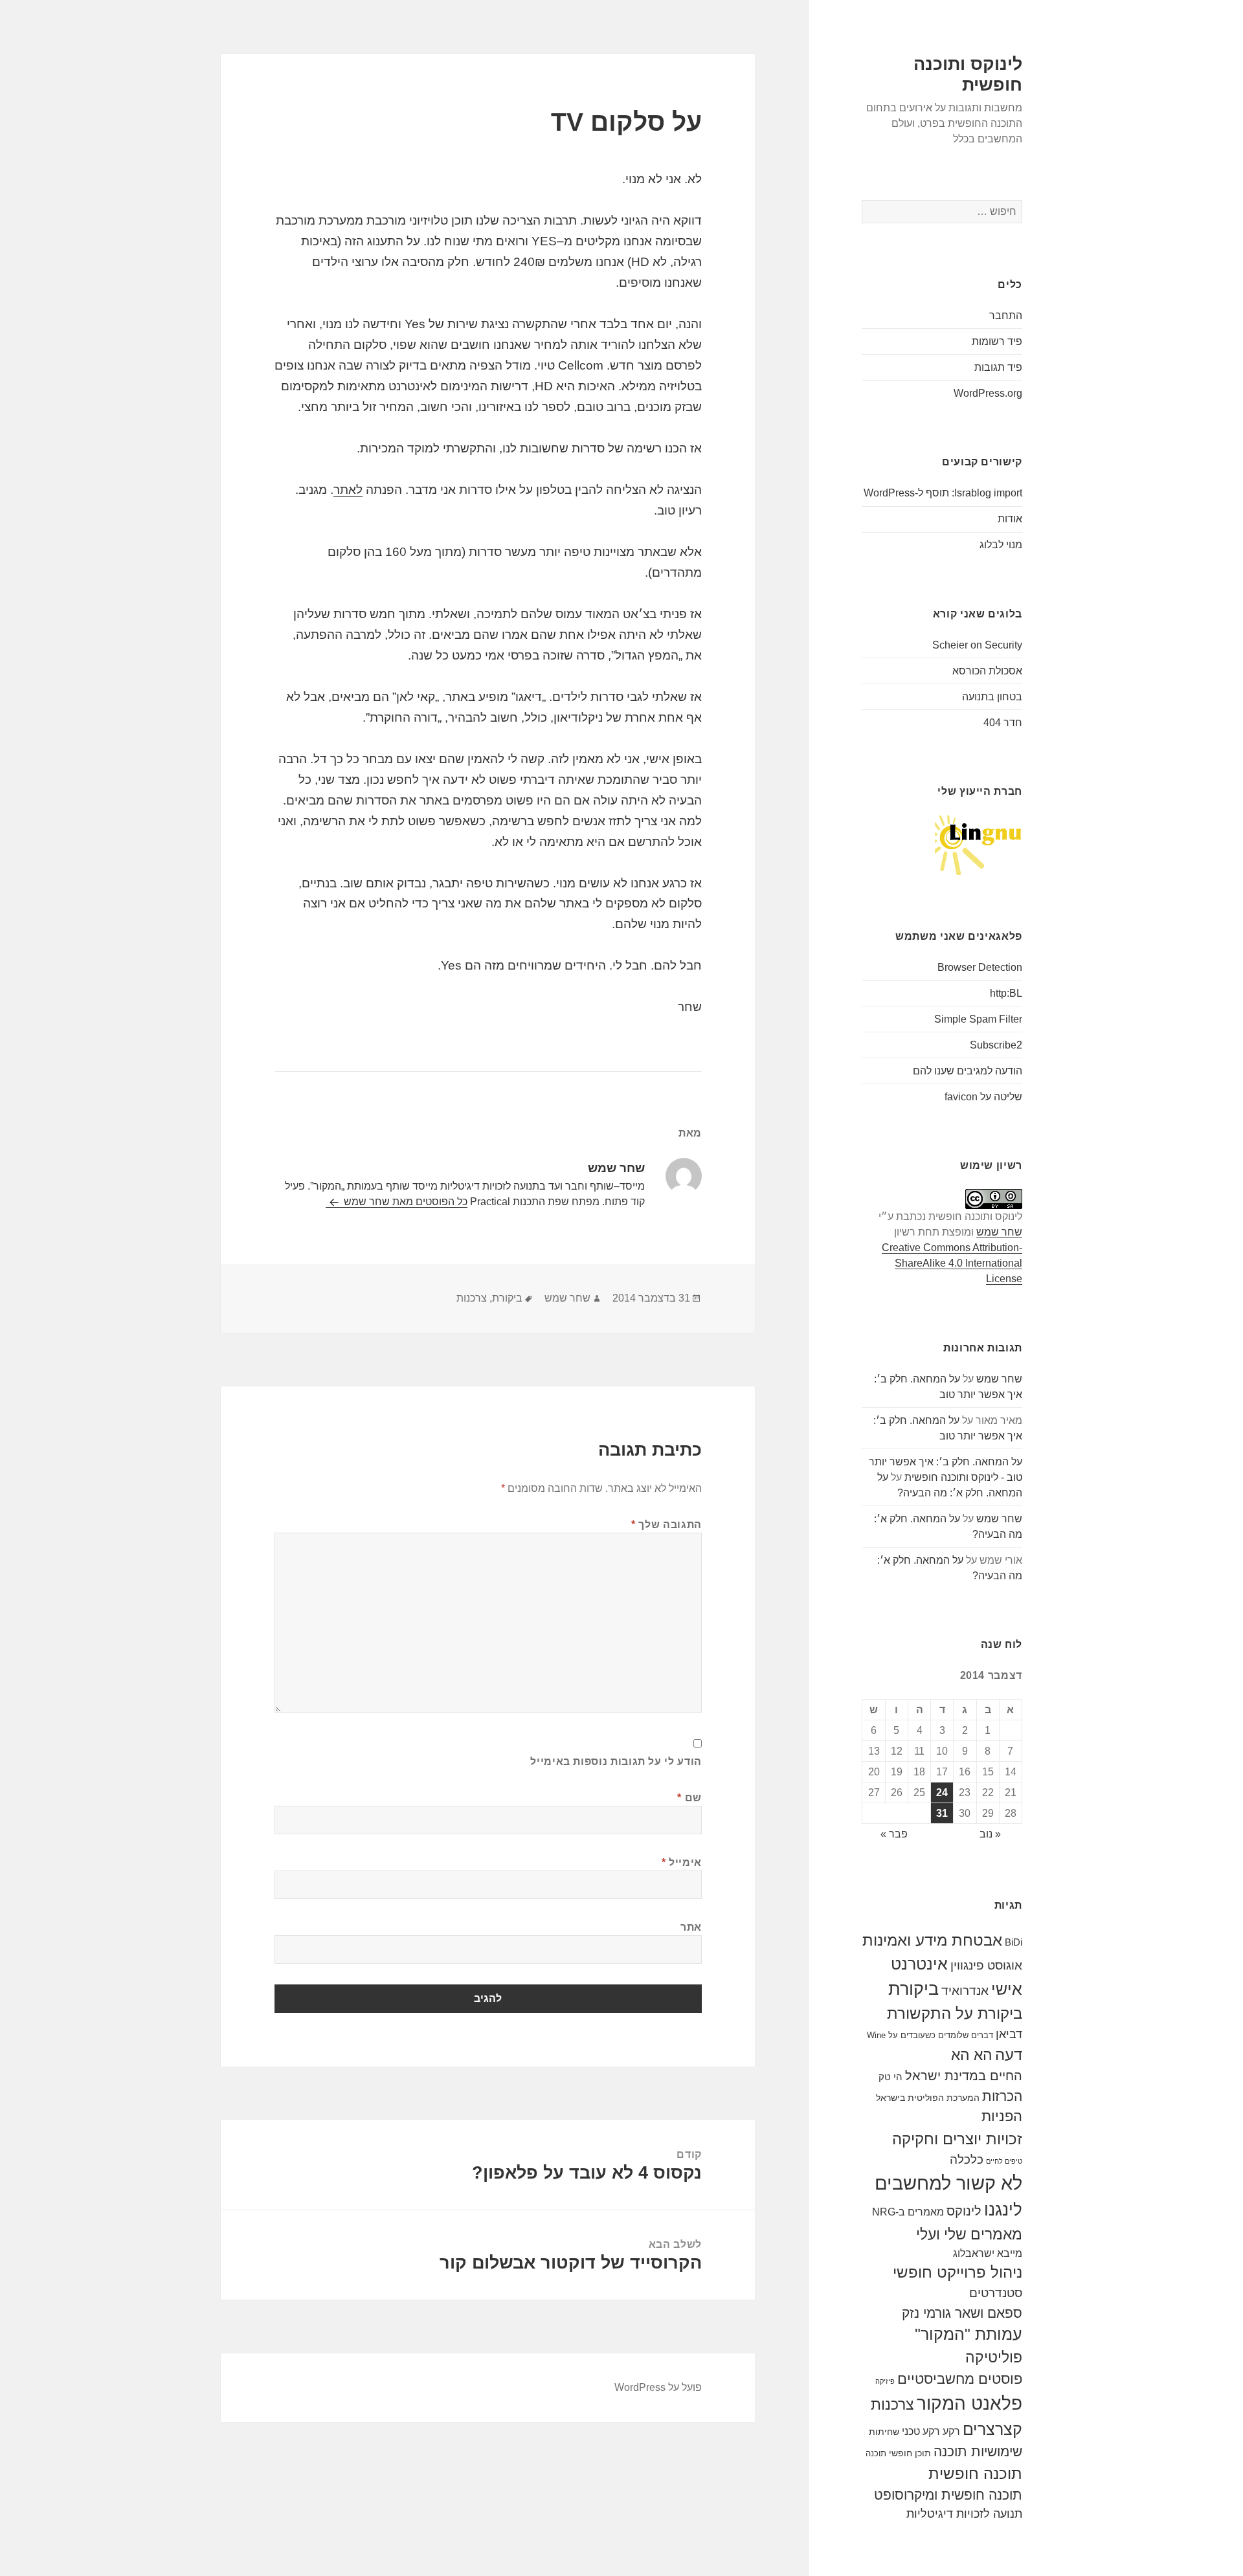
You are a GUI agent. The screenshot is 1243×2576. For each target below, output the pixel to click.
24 (942, 1793)
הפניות (1002, 2116)
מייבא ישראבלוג (988, 2253)
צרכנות (892, 2404)
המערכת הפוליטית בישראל (928, 2098)
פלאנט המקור (969, 2403)
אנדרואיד (965, 1991)
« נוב (990, 1834)
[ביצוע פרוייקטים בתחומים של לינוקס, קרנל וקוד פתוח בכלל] (979, 844)
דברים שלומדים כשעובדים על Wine (930, 2035)
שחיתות (884, 2432)
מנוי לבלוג (1001, 545)
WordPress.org (988, 393)
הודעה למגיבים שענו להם (968, 1071)
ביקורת (913, 1989)
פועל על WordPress (658, 2387)
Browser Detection (980, 967)
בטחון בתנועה (992, 697)
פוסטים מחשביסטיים (960, 2379)
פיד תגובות (998, 367)
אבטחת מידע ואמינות (932, 1940)
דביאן (1009, 2034)
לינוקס (964, 2211)
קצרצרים (992, 2429)
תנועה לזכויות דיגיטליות (964, 2514)
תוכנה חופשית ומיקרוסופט (948, 2495)
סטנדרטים (996, 2293)
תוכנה (876, 2453)
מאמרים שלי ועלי (969, 2234)
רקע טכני (921, 2431)
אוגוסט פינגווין (986, 1965)
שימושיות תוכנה (978, 2451)
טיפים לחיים (1004, 2161)
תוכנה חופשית (975, 2473)
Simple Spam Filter (978, 1019)
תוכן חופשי (910, 2453)
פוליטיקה (994, 2358)
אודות (1010, 519)
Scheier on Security (977, 645)
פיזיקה (885, 2381)
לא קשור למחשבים (948, 2183)
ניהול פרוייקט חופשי (957, 2272)
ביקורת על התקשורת (955, 2014)
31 (942, 1813)
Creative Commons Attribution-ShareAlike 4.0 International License (952, 1263)
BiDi (1013, 1942)
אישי (1007, 1989)
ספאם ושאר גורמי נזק (962, 2313)
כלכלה (967, 2160)
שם (689, 1798)
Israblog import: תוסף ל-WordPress (943, 493)
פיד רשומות (997, 341)
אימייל (682, 1862)
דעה (1009, 2055)
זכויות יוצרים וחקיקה (957, 2139)
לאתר (348, 490)
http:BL (1006, 993)
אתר (691, 1927)
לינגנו (1003, 2210)
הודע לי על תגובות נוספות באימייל (616, 1761)
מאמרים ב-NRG (908, 2212)
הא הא (972, 2055)
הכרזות (1002, 2096)
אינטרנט (919, 1964)
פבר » (894, 1834)
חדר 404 (1003, 723)
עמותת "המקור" (969, 2334)
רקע (951, 2431)
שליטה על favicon (983, 1097)
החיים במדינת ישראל (964, 2076)
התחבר (1006, 316)
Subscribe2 (996, 1045)
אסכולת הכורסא (987, 671)
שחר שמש (999, 1232)
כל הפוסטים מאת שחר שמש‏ (404, 1202)
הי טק (890, 2077)
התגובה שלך (666, 1525)
